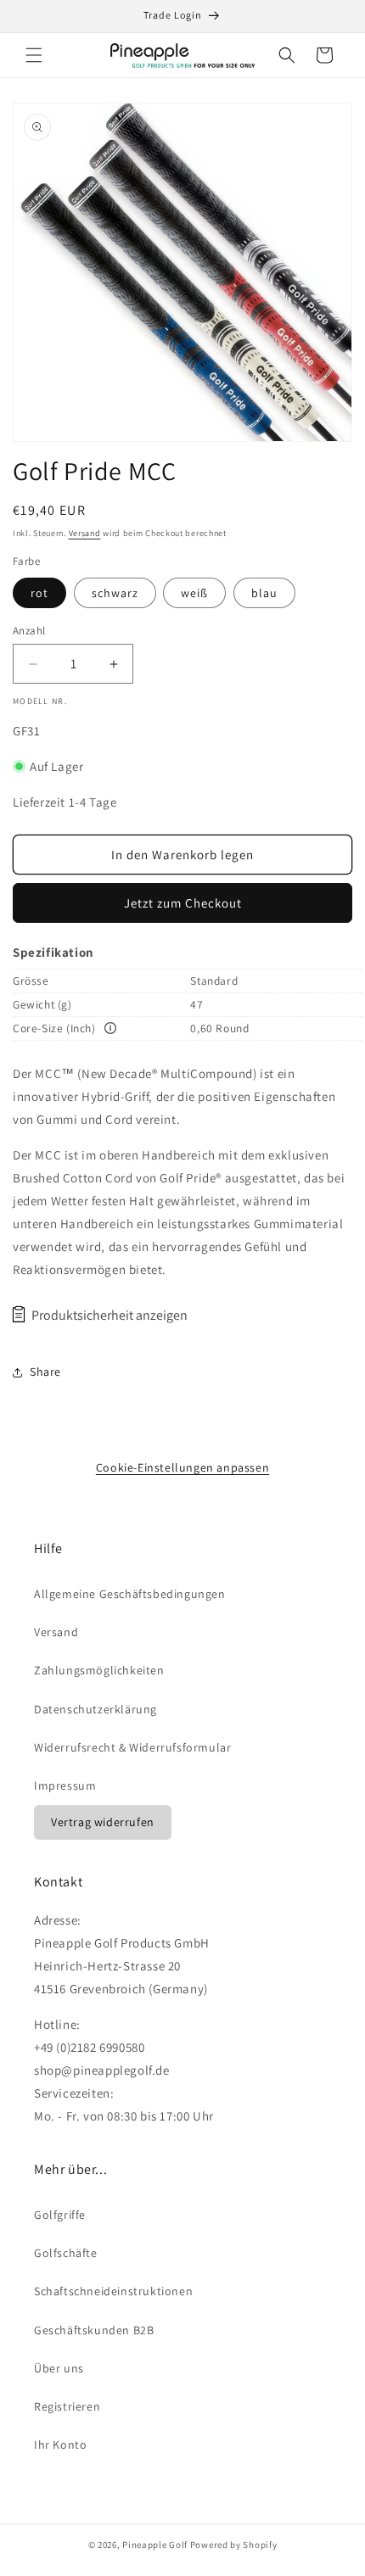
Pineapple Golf (155, 2545)
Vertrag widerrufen (103, 1822)
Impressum (65, 1785)
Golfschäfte (66, 2253)
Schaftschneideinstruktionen (113, 2291)
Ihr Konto (60, 2445)
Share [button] (45, 1372)
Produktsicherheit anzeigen (109, 1315)
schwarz (115, 593)
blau (264, 593)
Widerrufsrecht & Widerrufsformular (132, 1747)
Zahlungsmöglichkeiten (99, 1670)
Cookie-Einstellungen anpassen (182, 1467)
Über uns (59, 2368)
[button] (34, 55)
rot (39, 593)
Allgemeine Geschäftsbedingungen (130, 1594)
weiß (194, 593)
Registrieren (67, 2406)
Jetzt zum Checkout (183, 903)
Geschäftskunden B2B (94, 2330)
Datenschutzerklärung (95, 1709)
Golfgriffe (60, 2215)
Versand (85, 533)
